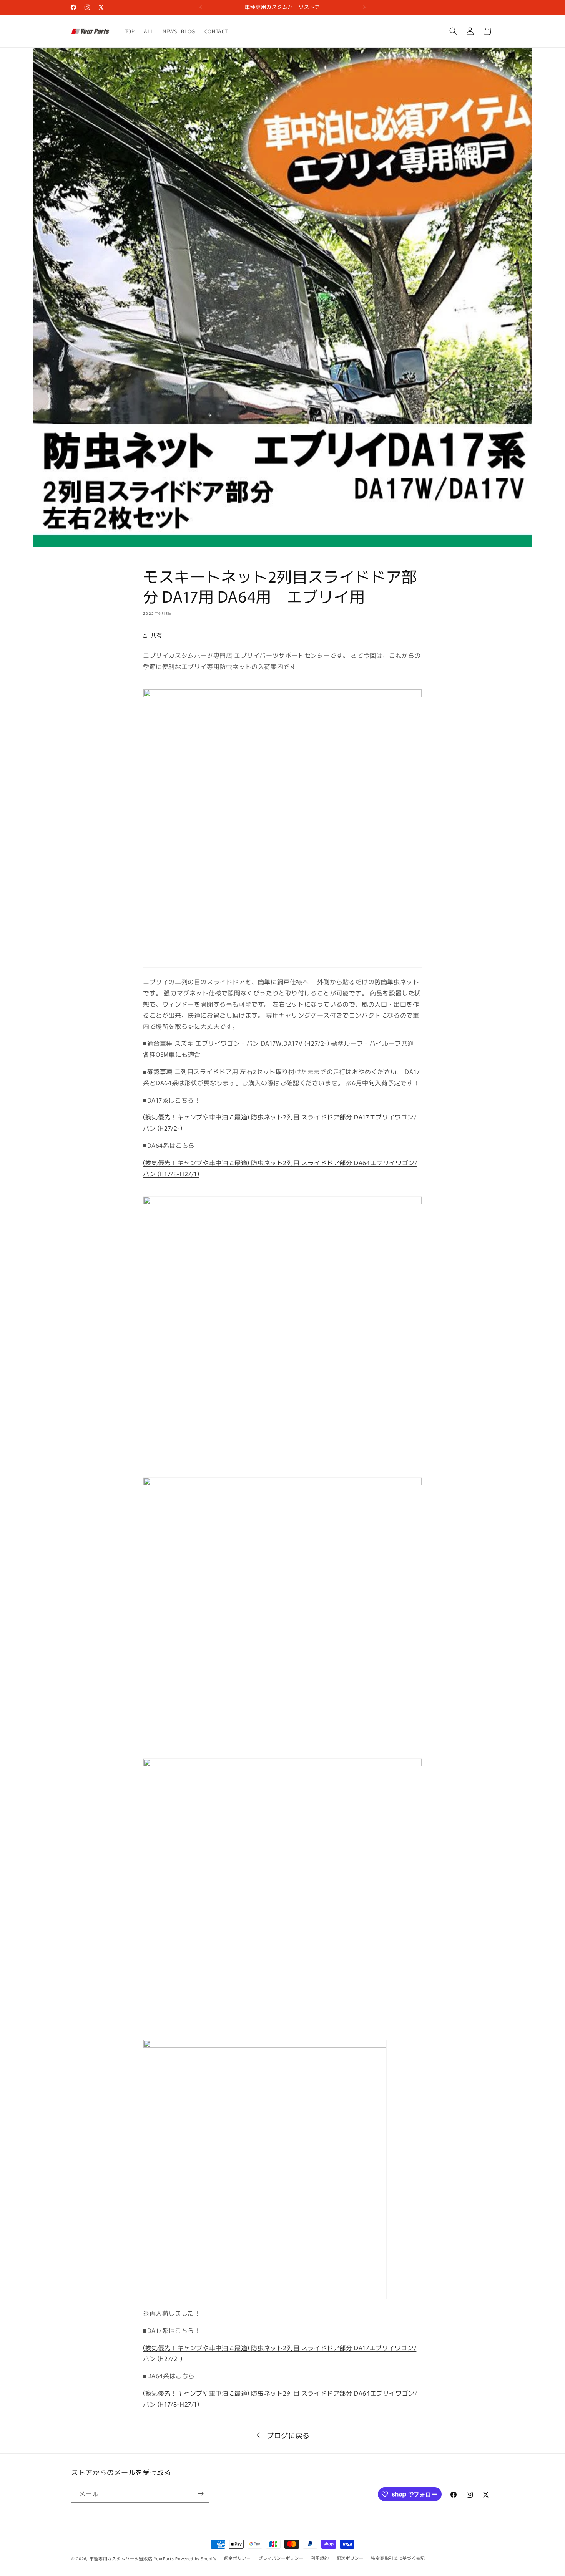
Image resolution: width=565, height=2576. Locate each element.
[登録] (201, 2494)
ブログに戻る (288, 2435)
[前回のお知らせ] (201, 7)
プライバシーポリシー (281, 2558)
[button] (453, 31)
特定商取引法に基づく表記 (398, 2558)
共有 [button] (156, 635)
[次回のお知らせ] (364, 7)
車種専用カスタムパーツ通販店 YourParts (132, 2558)
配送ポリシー (350, 2558)
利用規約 (320, 2558)
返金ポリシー (237, 2558)
